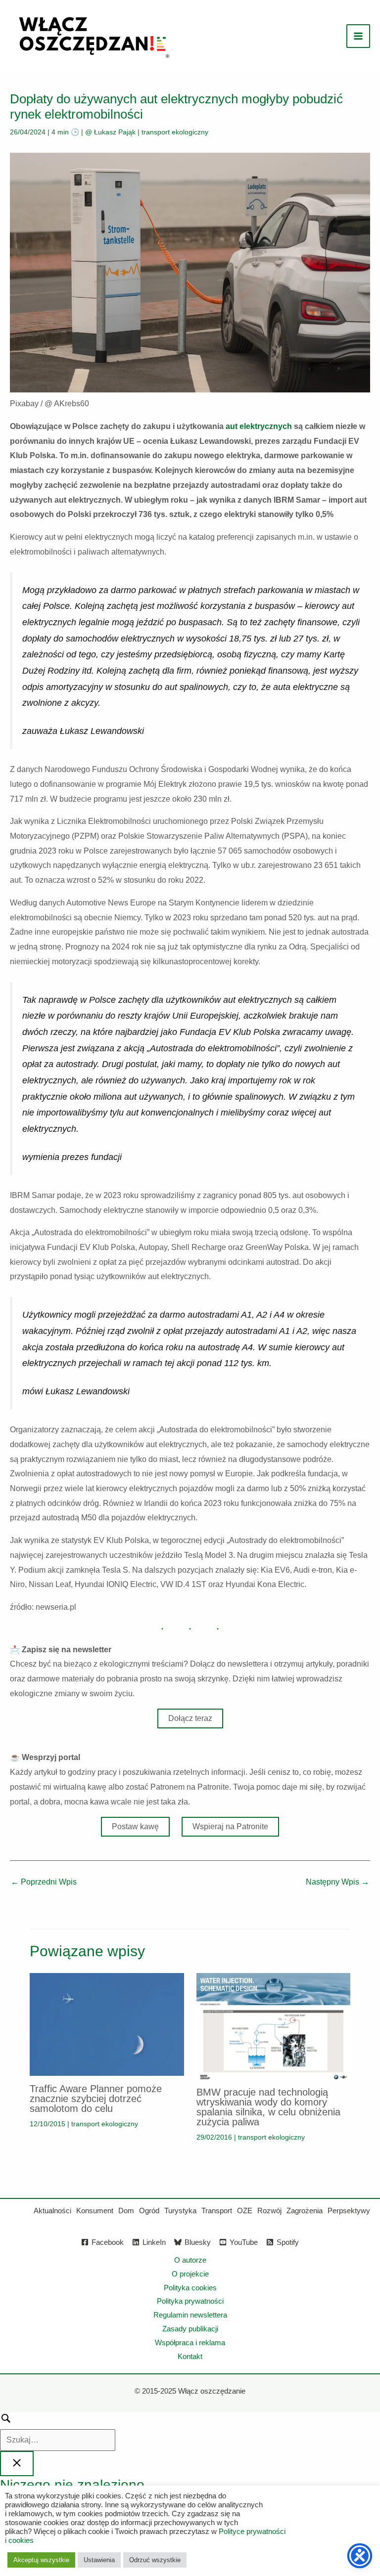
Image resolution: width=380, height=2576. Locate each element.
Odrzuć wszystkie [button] (155, 2560)
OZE (245, 2211)
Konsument (95, 2211)
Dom (126, 2211)
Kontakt (190, 2356)
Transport (217, 2211)
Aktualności (52, 2211)
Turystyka (180, 2211)
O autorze (190, 2260)
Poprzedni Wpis (44, 1882)
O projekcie (190, 2274)
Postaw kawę (135, 1826)
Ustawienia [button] (99, 2560)
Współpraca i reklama (190, 2342)
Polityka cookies (190, 2288)
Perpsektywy (349, 2211)
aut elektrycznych (259, 426)
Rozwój (269, 2211)
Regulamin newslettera (190, 2315)
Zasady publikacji (190, 2329)
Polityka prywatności (190, 2301)
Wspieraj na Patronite (230, 1826)
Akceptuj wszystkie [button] (41, 2560)
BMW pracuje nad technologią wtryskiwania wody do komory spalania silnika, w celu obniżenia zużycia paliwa (268, 2107)
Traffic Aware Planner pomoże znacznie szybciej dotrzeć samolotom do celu (96, 2099)
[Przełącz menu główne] (358, 36)
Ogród (149, 2211)
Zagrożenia (305, 2211)
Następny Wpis (337, 1882)
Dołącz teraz (190, 1718)
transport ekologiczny (175, 132)
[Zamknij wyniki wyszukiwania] (17, 2464)
